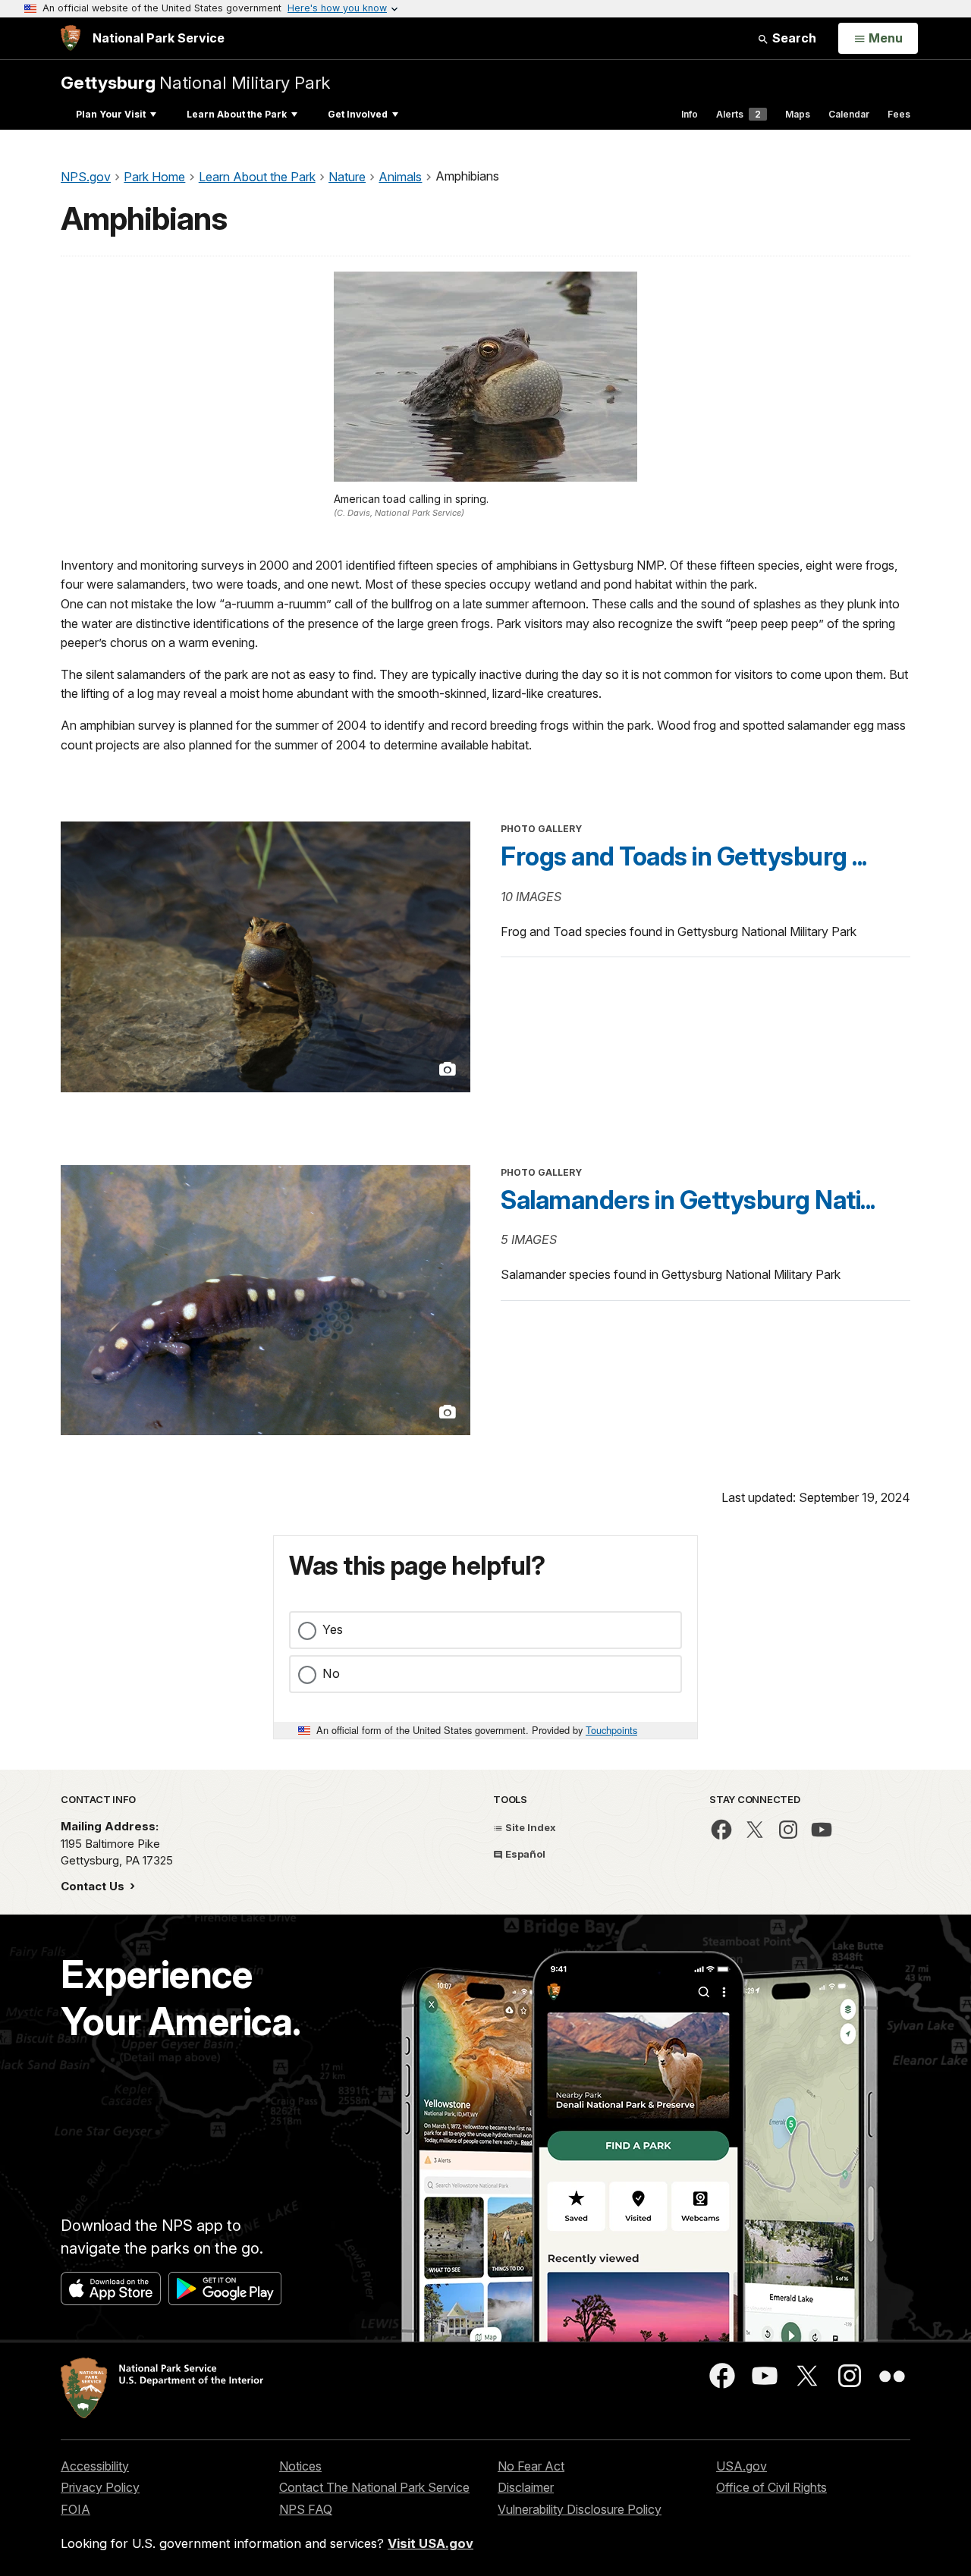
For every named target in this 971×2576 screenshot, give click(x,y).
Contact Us (94, 1886)
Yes (333, 1629)
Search (793, 38)
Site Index (529, 1827)
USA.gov (742, 2466)
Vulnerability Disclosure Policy (580, 2509)
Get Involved (358, 114)
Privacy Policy (100, 2487)
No (331, 1673)
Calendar (849, 114)
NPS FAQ (306, 2509)
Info (690, 114)
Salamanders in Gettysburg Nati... (688, 1200)
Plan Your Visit (111, 114)
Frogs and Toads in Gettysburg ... (684, 856)
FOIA (75, 2509)
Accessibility (95, 2466)
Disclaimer (526, 2487)
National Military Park (195, 82)
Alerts (738, 114)
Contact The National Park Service (374, 2487)
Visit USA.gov (431, 2543)
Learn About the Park (237, 114)
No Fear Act (531, 2466)
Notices (300, 2466)
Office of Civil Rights (771, 2487)
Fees (899, 114)
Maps (798, 114)
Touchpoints (611, 1730)
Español (524, 1854)
